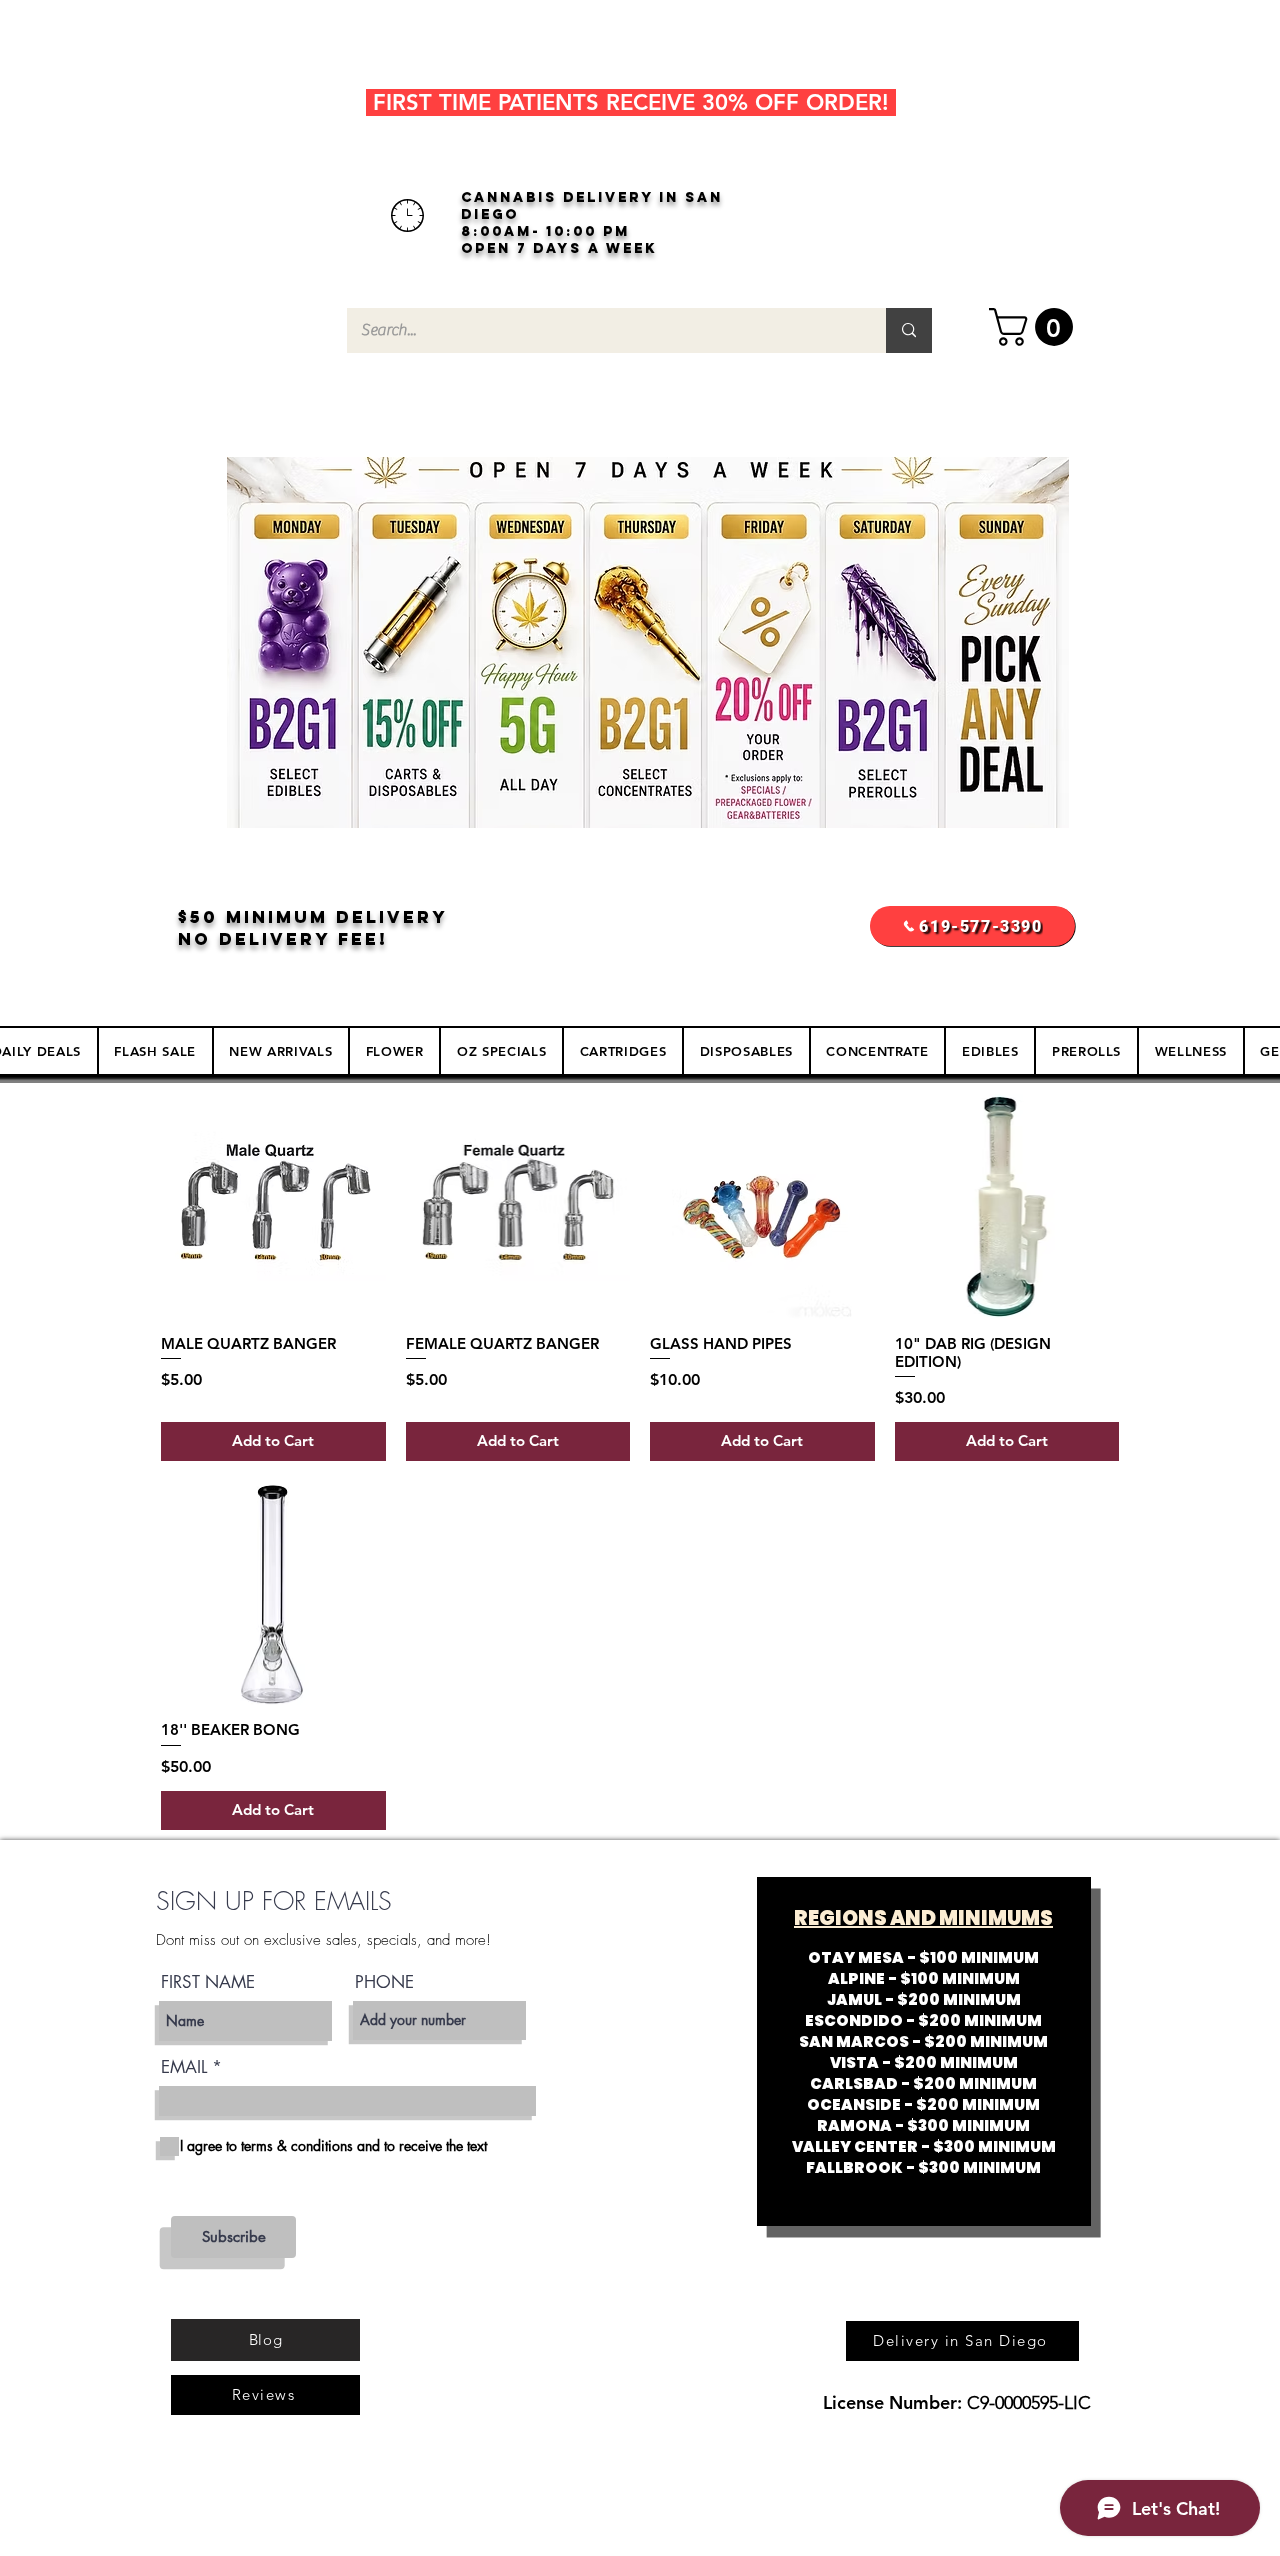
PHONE (384, 1982)
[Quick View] (273, 1206)
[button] (1035, 327)
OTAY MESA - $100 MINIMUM (923, 1957)
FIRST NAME (208, 1982)
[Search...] (909, 330)
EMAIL (184, 2067)
